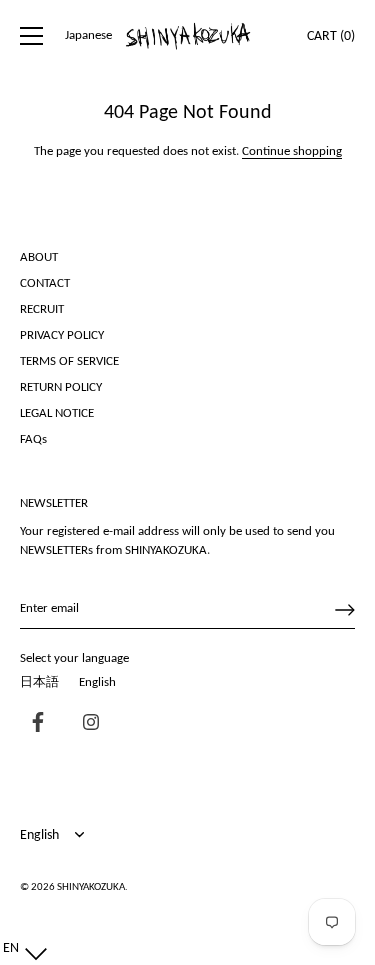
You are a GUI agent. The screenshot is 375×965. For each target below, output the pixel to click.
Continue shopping (292, 151)
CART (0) (331, 36)
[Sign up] (345, 610)
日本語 (39, 682)
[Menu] (32, 36)
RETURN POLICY (61, 387)
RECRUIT (42, 309)
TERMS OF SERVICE (69, 361)
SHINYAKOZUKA (91, 887)
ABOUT (39, 257)
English (97, 682)
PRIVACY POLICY (62, 335)
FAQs (33, 439)
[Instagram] (86, 724)
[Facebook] (33, 724)
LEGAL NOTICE (57, 413)
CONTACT (45, 283)
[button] (20, 949)
